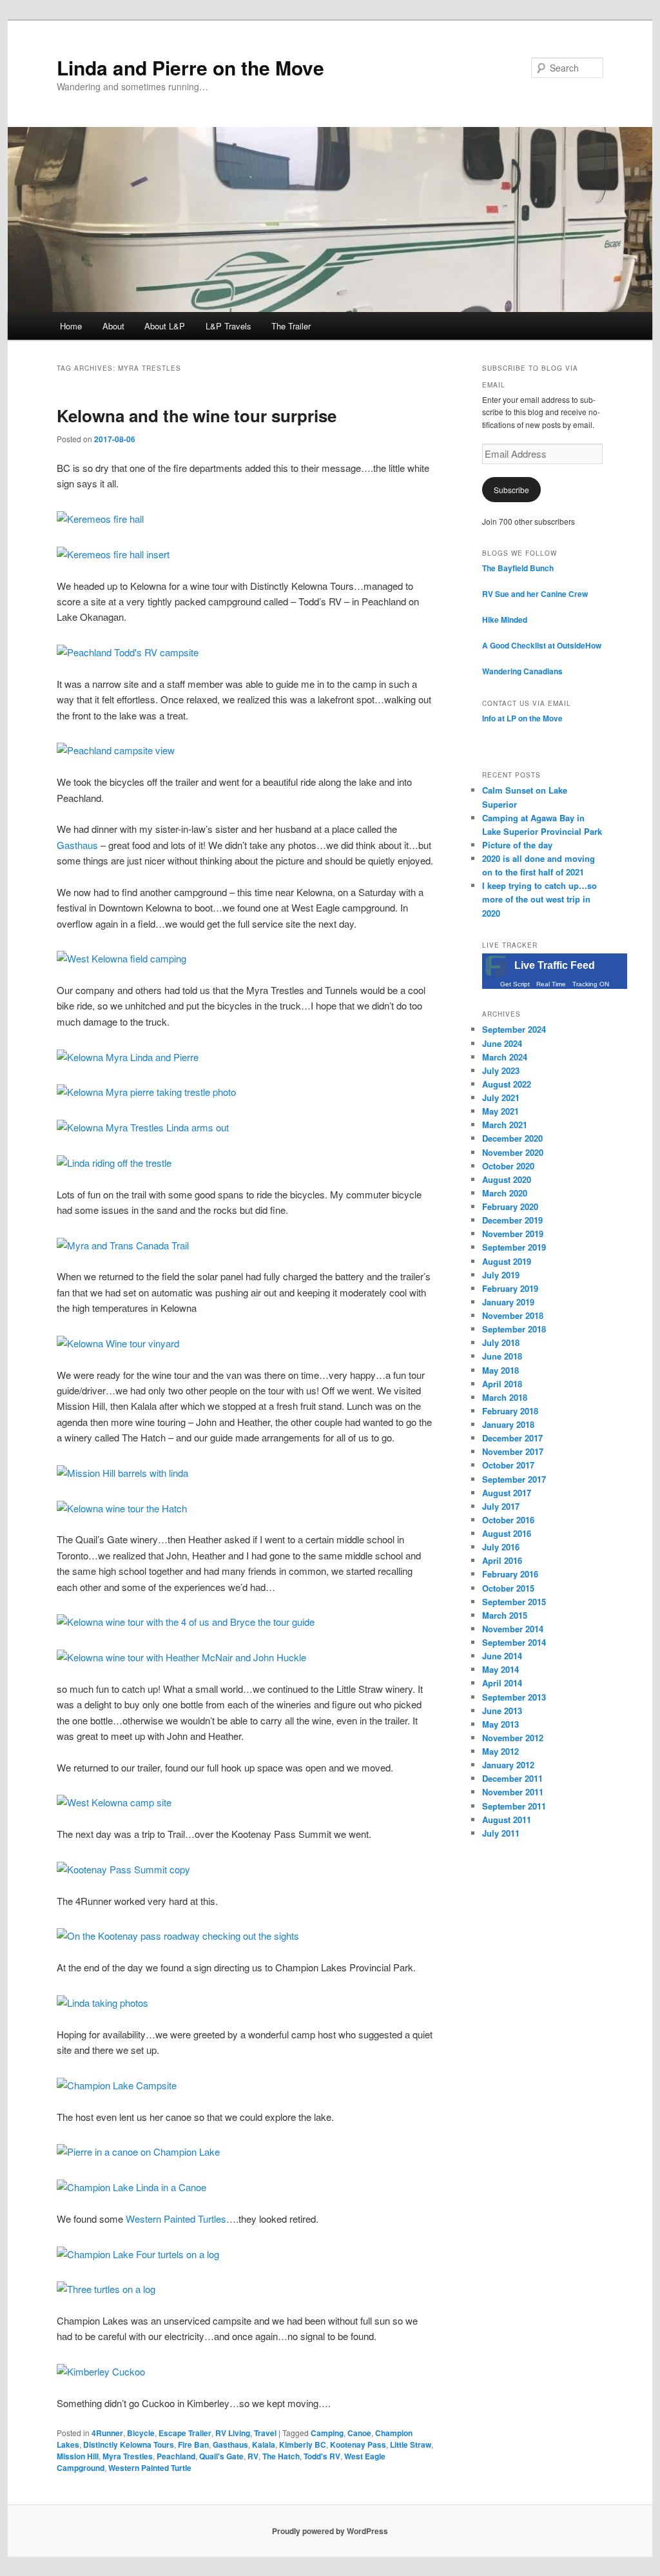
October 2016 (508, 1520)
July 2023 (501, 1070)
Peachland (176, 2456)
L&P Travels (228, 326)
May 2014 (500, 1669)
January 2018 (508, 1424)
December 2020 (512, 1138)
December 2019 (512, 1220)
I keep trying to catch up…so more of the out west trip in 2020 (539, 899)
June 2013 (502, 1711)
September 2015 (514, 1602)
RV (253, 2456)
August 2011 (507, 1820)
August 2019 (507, 1261)
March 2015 (505, 1615)
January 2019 (508, 1302)
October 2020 (508, 1166)
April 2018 (502, 1384)
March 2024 (505, 1057)
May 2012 (500, 1751)
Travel (265, 2433)
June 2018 (502, 1356)
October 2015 (508, 1588)
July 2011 (501, 1833)
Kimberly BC (303, 2444)
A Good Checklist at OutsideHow (542, 645)
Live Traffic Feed (555, 965)
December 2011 (512, 1778)
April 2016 (502, 1560)
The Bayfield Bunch (518, 568)
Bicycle (141, 2433)
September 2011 (514, 1806)
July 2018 (501, 1342)
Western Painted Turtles (176, 2219)
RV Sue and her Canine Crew (535, 594)
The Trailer (291, 326)
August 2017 (507, 1493)
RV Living (233, 2433)
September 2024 (514, 1029)
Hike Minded (505, 620)
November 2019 (513, 1234)
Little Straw (411, 2444)
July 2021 (501, 1098)
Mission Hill (78, 2456)
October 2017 (508, 1465)
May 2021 (500, 1111)
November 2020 (513, 1152)
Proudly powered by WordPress (330, 2531)
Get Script (515, 984)
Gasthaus (77, 845)
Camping (327, 2433)
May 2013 (500, 1724)
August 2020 (507, 1179)
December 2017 (512, 1438)
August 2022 (507, 1084)
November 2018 (513, 1315)
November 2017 (513, 1451)
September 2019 (514, 1247)
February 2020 (510, 1206)
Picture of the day (517, 845)
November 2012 (513, 1738)
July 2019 (501, 1275)
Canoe (359, 2433)
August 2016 (507, 1533)
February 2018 (510, 1411)
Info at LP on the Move (522, 718)
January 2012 (508, 1765)
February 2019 (510, 1288)
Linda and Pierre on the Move (190, 67)
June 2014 (502, 1656)
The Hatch (281, 2456)
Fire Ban (193, 2444)
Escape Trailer (185, 2433)
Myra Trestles (128, 2456)
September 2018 (514, 1329)
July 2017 (501, 1506)
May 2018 (500, 1370)
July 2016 (501, 1547)
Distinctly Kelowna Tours (129, 2444)
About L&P (165, 326)
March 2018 (505, 1397)
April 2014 (502, 1683)
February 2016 (510, 1574)
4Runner (107, 2433)
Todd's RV (322, 2456)
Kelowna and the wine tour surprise (197, 415)
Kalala (264, 2444)
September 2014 (514, 1642)
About (113, 326)
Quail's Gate (221, 2456)
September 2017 (514, 1479)
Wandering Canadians (522, 671)
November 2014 (513, 1629)
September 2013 (514, 1697)
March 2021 (505, 1125)
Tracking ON (591, 984)
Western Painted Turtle (150, 2468)
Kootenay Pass (358, 2444)
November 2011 (513, 1792)
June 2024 (502, 1043)
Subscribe (511, 490)
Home (71, 326)
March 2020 (505, 1193)
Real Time (551, 984)
